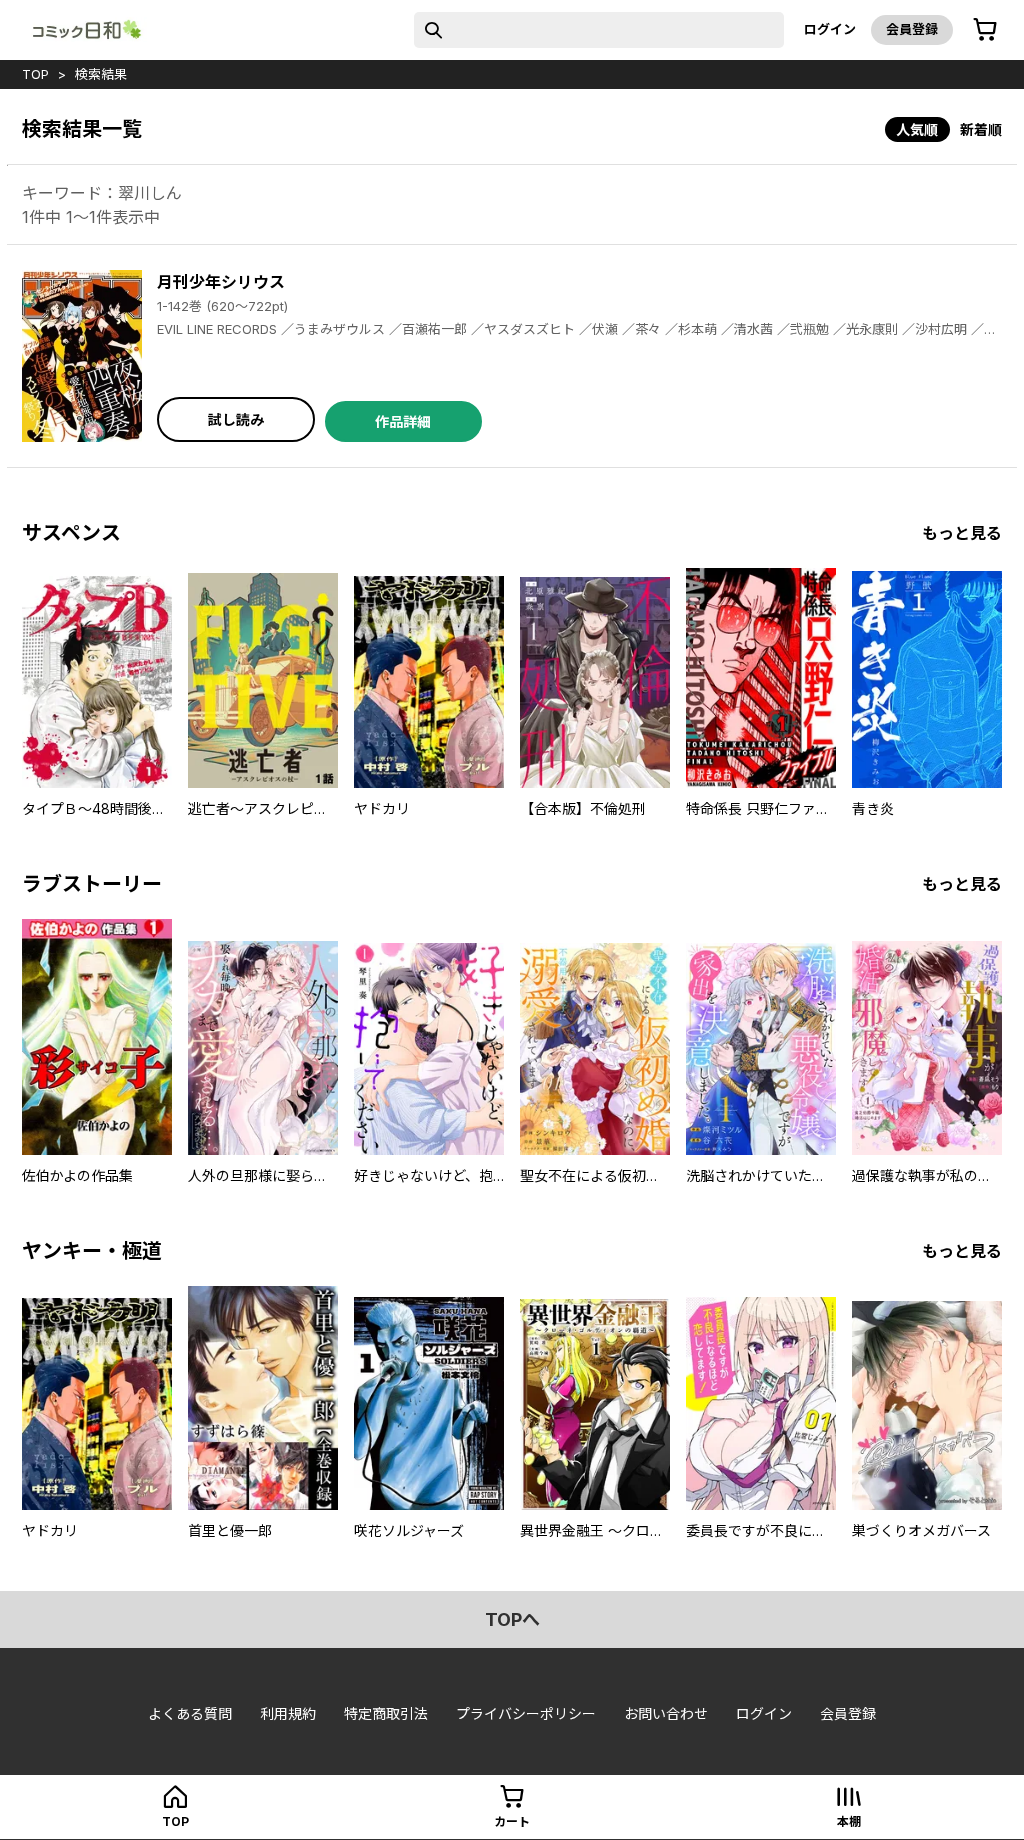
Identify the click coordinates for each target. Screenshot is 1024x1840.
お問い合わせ (666, 1713)
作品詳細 (403, 421)
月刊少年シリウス (221, 282)
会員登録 (912, 29)
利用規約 (288, 1713)
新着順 (981, 129)
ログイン (830, 29)
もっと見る (962, 533)
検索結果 (101, 74)
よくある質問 (190, 1713)
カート (512, 1821)
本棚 (849, 1821)
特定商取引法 (386, 1713)
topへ (512, 1619)
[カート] (985, 30)
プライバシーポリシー (526, 1713)
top (35, 74)
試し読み (236, 419)
